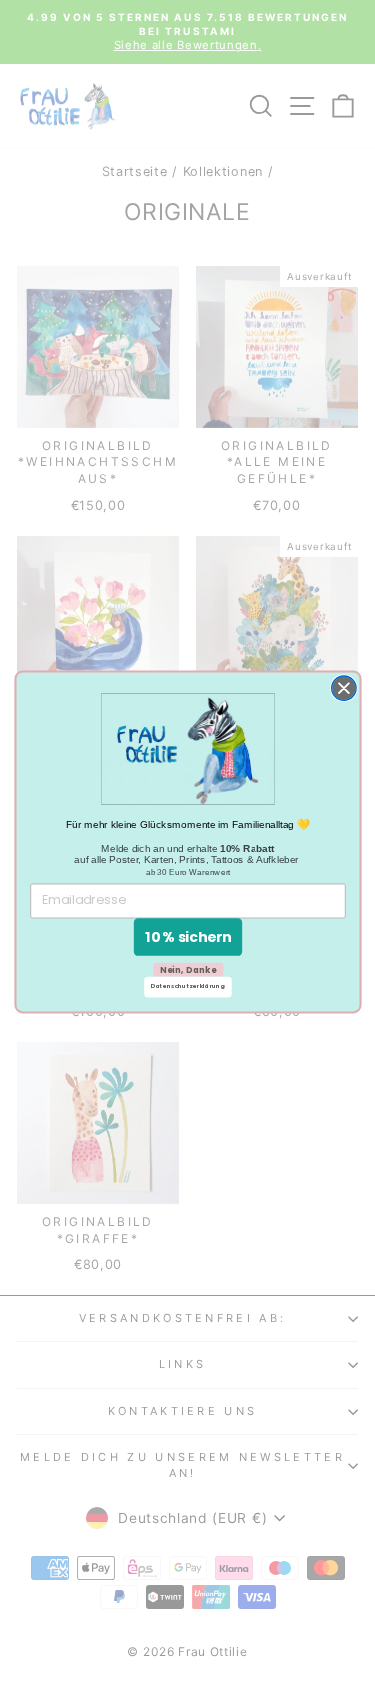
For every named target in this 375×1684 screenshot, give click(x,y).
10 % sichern (187, 936)
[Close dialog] (343, 688)
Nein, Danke (187, 969)
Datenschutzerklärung (188, 987)
